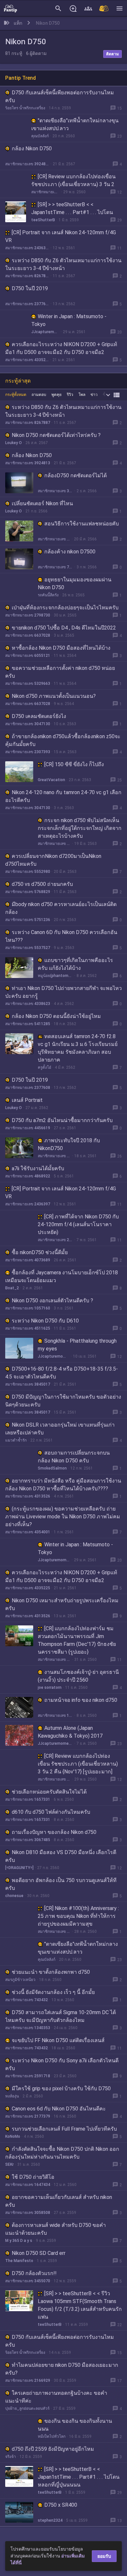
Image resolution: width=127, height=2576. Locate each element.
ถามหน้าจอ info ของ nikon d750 (81, 1700)
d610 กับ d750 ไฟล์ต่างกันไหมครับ (51, 1812)
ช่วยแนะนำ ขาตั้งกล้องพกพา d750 (51, 1972)
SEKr (9, 2164)
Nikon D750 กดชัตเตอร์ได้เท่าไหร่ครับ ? (56, 435)
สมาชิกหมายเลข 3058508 (28, 2213)
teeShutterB (43, 220)
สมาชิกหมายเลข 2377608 (27, 304)
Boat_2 (12, 1288)
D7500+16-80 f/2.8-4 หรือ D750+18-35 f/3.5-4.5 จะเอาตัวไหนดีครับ (62, 1373)
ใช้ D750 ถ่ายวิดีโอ (33, 2177)
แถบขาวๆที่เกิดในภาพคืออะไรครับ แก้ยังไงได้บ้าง (75, 964)
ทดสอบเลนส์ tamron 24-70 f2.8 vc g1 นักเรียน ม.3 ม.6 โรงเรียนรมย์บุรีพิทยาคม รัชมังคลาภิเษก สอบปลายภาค (78, 1048)
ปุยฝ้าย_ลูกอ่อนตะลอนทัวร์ (27, 2408)
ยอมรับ (104, 2556)
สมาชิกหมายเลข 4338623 (28, 1004)
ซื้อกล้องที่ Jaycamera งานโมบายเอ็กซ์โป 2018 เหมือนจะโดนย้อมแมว (62, 1276)
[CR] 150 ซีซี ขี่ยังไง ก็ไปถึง (74, 764)
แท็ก (18, 23)
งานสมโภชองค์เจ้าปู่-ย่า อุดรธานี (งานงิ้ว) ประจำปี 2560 (78, 1676)
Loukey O (14, 443)
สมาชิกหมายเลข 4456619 (28, 1128)
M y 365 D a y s (19, 2241)
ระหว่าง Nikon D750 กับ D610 (45, 1321)
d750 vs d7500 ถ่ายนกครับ (42, 884)
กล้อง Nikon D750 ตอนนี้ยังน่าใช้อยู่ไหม (56, 1016)
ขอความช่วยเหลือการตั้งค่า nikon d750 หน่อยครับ (60, 672)
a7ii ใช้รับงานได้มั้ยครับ (38, 1168)
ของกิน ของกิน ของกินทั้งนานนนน (75, 2425)
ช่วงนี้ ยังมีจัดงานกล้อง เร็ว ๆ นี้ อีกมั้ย (53, 1992)
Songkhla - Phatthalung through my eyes (77, 1345)
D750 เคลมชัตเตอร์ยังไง (39, 716)
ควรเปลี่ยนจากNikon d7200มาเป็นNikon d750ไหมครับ (53, 860)
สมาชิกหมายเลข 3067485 (28, 1840)
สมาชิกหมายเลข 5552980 (28, 872)
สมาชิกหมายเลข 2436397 (27, 248)
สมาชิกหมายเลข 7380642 (55, 567)
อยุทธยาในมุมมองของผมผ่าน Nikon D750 (75, 583)
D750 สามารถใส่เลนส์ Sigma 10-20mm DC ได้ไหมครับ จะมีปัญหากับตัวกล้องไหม (61, 2016)
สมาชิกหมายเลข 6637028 (28, 635)
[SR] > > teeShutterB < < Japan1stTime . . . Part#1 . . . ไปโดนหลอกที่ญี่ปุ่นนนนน (72, 212)
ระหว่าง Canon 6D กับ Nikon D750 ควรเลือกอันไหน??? (61, 936)
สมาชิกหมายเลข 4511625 (28, 1328)
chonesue (14, 1896)
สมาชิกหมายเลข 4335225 (27, 360)
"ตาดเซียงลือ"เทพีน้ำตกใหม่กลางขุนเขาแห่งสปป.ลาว (75, 124)
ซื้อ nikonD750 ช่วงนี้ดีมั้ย (40, 1252)
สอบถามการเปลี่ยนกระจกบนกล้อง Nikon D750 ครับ (74, 1457)
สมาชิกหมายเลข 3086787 (54, 1932)
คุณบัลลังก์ (40, 136)
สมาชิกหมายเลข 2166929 (28, 2380)
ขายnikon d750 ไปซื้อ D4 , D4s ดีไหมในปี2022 (64, 628)
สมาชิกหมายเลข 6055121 (28, 656)
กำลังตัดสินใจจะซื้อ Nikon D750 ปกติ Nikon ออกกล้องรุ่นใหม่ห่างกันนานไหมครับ (62, 2153)
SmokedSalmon (52, 1468)
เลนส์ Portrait (27, 1100)
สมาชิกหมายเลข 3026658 (55, 491)
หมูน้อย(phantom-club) (55, 976)
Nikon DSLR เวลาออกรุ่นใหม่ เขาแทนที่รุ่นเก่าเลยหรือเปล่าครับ (60, 1429)
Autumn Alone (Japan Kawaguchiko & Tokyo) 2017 (70, 1732)
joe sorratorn (50, 1688)
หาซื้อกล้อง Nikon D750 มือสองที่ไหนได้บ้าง (61, 648)
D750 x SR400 (61, 2505)
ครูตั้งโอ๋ (44, 1067)
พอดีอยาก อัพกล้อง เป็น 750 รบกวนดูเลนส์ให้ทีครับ (61, 1884)
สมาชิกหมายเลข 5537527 (28, 948)
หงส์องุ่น (12, 2096)
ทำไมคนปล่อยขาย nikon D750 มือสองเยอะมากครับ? (62, 2369)
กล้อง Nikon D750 (32, 149)
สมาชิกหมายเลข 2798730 (28, 615)
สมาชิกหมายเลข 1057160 (28, 1308)
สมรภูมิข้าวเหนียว (20, 1980)
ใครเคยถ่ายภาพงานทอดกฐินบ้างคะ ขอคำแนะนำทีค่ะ (56, 2397)
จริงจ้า (11, 2457)
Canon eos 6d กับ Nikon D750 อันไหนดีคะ (59, 2109)
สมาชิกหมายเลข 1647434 (28, 2185)
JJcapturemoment (45, 332)
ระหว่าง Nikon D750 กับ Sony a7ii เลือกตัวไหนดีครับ (62, 2064)
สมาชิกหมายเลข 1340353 (28, 2028)
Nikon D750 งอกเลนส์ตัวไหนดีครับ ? (52, 1301)
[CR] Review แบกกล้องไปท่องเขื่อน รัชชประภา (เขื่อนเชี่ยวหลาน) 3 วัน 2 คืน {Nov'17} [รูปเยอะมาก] (73, 184)
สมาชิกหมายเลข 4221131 (45, 192)
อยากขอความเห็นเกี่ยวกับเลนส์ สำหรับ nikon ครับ (59, 2201)
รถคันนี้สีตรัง (48, 595)
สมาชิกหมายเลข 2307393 (28, 752)
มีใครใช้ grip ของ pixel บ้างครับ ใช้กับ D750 (61, 2088)
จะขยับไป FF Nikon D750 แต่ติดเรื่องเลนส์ (58, 2040)
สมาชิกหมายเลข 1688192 (55, 1715)
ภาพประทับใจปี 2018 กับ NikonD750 (69, 1144)
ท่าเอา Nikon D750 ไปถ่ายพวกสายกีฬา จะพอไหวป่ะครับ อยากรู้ (63, 992)
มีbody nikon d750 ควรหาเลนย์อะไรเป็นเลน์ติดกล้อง (61, 908)
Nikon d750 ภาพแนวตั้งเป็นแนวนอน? (54, 696)
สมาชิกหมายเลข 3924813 (27, 164)
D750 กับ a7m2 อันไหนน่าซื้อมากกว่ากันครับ (62, 1120)
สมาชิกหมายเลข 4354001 (28, 1532)
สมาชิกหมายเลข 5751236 (28, 920)
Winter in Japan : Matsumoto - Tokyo (69, 320)
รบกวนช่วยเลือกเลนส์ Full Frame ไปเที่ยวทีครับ (64, 2129)
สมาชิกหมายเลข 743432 (27, 2000)
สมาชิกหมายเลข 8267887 (27, 276)
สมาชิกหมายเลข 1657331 (28, 1799)
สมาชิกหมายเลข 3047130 (28, 724)
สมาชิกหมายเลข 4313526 (28, 1496)
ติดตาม (113, 54)
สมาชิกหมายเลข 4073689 (28, 1260)
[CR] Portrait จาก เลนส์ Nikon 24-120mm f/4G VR (61, 236)
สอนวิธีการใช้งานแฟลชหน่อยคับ (82, 524)
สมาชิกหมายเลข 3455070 (28, 2281)
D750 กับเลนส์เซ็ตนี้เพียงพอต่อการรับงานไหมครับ (60, 96)
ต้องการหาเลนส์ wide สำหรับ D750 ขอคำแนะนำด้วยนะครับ (56, 2229)
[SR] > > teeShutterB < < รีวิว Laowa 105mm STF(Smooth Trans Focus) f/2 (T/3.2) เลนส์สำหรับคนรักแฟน (80, 2305)
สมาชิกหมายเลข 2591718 (28, 2076)
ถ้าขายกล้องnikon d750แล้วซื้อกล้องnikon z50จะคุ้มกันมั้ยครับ (63, 740)
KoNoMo (13, 2136)
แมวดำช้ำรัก (16, 1440)
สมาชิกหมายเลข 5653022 (54, 844)
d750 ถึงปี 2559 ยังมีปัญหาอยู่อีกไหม (53, 2449)
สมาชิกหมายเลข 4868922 (28, 1176)
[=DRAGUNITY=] (19, 1868)
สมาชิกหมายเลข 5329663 (28, 684)
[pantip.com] (10, 8)
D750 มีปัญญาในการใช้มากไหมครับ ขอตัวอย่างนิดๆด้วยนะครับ (63, 1401)
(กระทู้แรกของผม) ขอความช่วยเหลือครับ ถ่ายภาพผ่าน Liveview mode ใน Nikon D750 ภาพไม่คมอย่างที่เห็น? (63, 1517)
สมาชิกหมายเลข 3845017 (28, 1384)
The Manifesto (19, 2261)
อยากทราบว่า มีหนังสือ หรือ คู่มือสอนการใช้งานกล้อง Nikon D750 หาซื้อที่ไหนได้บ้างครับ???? (63, 1485)
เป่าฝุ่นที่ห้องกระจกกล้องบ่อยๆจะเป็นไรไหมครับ (65, 608)
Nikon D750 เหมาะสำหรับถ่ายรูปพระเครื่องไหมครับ (62, 1604)
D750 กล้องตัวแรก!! (34, 2273)
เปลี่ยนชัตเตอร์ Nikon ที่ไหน (42, 503)
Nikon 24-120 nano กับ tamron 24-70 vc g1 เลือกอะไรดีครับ (63, 796)
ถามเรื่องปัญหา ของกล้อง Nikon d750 (54, 1832)
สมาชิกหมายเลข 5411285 (28, 1024)
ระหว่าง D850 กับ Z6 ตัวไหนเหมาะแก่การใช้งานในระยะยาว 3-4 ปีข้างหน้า (63, 264)
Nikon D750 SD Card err (39, 2253)
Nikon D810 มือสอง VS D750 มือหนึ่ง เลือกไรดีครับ (61, 1856)
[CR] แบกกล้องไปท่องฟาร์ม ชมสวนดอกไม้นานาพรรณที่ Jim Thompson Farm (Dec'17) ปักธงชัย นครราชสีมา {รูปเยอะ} (77, 1640)
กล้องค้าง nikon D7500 (70, 552)
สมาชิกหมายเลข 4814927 (54, 1156)
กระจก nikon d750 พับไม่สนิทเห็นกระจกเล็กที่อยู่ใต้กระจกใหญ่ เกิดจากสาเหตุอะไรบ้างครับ (80, 828)
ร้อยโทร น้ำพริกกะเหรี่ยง (25, 108)
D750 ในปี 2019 (30, 288)
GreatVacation (51, 780)
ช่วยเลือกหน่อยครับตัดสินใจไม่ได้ (49, 1792)
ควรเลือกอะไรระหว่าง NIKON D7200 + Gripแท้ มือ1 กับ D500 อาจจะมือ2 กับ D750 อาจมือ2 (61, 348)
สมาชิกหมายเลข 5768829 (28, 892)
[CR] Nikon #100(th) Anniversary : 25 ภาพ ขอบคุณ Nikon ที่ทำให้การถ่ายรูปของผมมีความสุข (78, 1916)
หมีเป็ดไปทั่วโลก (52, 2436)
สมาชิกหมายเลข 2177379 (28, 2116)
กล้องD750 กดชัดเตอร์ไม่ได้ (76, 475)
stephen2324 (50, 2520)
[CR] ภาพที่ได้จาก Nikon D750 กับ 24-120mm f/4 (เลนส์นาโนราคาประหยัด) (78, 1224)
